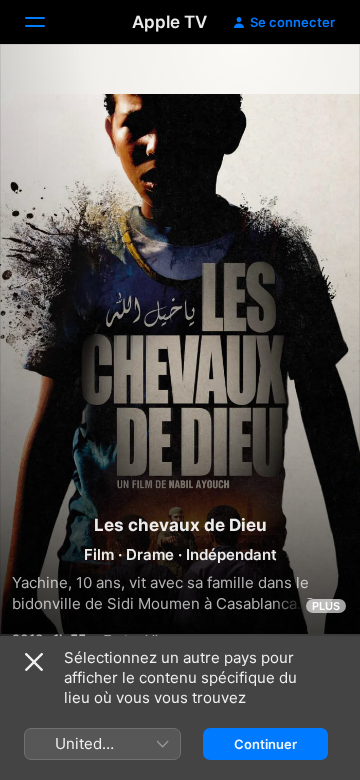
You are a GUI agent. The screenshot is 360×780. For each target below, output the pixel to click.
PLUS (326, 606)
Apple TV (169, 22)
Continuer (265, 744)
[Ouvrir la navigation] (47, 22)
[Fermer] (34, 662)
